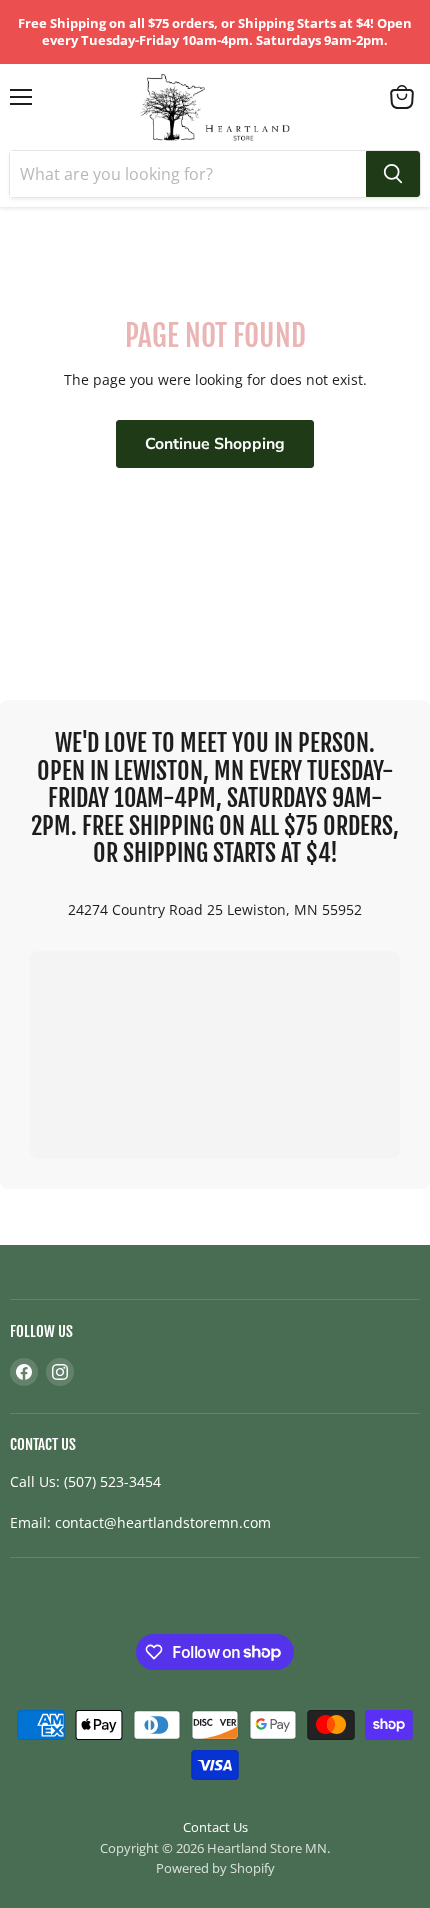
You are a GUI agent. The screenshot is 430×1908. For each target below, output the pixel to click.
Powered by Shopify (215, 1868)
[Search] (393, 174)
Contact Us (215, 1827)
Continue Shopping (215, 444)
